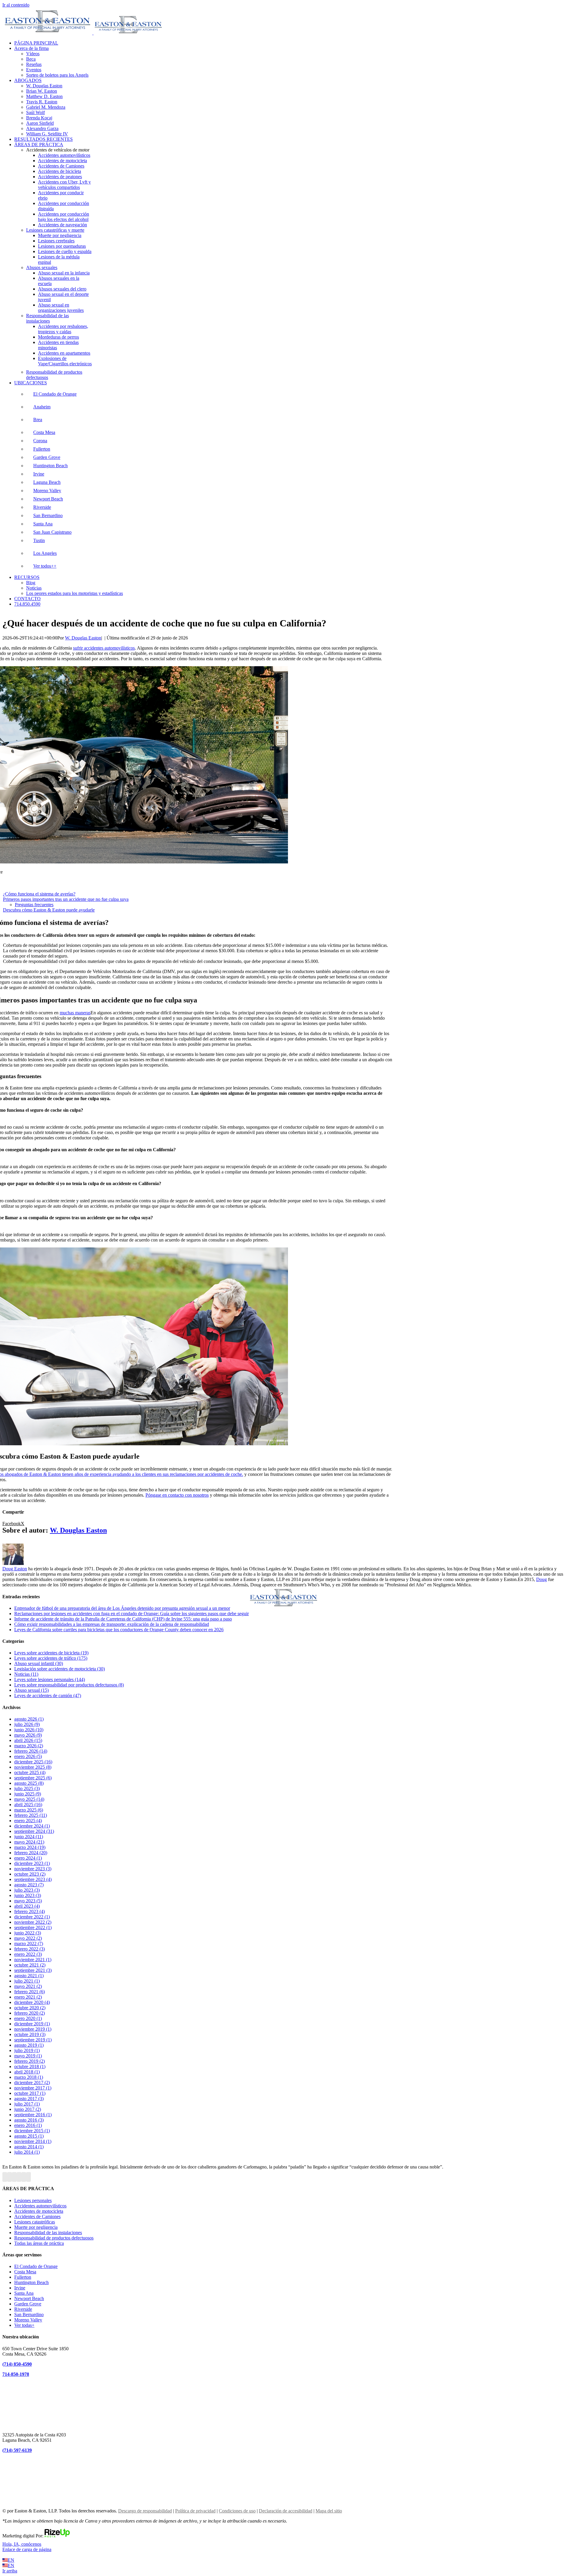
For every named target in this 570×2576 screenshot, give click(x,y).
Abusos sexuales (42, 267)
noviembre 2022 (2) (33, 1922)
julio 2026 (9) (27, 1724)
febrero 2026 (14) (31, 1751)
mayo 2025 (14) (29, 1799)
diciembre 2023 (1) (32, 1863)
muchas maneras (75, 1013)
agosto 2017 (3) (29, 2099)
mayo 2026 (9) (28, 1735)
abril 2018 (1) (27, 2072)
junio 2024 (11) (29, 1837)
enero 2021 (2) (28, 1997)
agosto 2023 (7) (29, 1885)
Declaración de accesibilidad (286, 2511)
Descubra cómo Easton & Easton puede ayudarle (49, 910)
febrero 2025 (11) (31, 1815)
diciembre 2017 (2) (32, 2083)
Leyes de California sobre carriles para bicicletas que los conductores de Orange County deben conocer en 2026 (119, 1630)
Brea (38, 420)
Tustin (39, 540)
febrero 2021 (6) (30, 1992)
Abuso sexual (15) (31, 1690)
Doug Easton (15, 1569)
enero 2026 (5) (28, 1756)
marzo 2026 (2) (29, 1746)
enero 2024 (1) (28, 1858)
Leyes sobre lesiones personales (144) (50, 1679)
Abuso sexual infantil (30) (39, 1663)
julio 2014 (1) (27, 2152)
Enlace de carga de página (27, 2549)
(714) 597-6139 (17, 2450)
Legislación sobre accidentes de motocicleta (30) (60, 1669)
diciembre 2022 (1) (32, 1917)
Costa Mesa (44, 432)
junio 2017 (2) (28, 2109)
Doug (541, 1579)
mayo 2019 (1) (28, 2056)
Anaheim (42, 407)
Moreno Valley (47, 491)
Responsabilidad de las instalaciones (47, 318)
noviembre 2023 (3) (33, 1869)
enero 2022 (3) (28, 1954)
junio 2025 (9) (28, 1794)
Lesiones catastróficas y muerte (55, 230)
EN (11, 2560)
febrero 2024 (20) (31, 1853)
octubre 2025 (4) (30, 1772)
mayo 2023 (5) (28, 1901)
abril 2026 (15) (28, 1740)
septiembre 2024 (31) (34, 1831)
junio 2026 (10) (29, 1730)
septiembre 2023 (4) (33, 1879)
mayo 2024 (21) (29, 1842)
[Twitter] (9, 2177)
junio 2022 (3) (28, 1933)
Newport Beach (48, 499)
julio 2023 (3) (27, 1890)
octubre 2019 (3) (30, 2034)
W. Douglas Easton (83, 638)
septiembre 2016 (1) (33, 2115)
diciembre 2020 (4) (32, 2002)
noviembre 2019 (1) (33, 2029)
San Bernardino (48, 515)
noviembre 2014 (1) (33, 2141)
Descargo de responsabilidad (145, 2511)
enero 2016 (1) (28, 2125)
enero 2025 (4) (28, 1821)
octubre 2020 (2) (30, 2008)
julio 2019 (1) (27, 2050)
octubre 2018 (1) (30, 2066)
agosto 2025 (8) (29, 1783)
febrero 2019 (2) (30, 2061)
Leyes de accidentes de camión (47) (48, 1696)
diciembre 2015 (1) (32, 2131)
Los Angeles (45, 553)
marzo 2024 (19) (30, 1847)
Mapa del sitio (329, 2511)
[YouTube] (14, 2177)
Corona (40, 441)
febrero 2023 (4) (30, 1911)
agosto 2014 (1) (29, 2147)
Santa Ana (43, 524)
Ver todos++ (45, 566)
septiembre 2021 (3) (33, 1970)
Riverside (42, 507)
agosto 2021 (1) (29, 1976)
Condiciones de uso (237, 2511)
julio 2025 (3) (27, 1788)
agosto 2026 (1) (29, 1719)
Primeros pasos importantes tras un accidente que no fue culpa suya (66, 899)
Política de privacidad (195, 2511)
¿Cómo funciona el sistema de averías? (39, 894)
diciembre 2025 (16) (33, 1762)
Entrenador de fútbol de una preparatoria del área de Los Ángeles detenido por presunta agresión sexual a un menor (122, 1608)
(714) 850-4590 (17, 2364)
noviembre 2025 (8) (33, 1767)
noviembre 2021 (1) (33, 1960)
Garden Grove (47, 457)
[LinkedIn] (24, 2177)
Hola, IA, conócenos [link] (22, 2544)
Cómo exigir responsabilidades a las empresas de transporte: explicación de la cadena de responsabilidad (112, 1624)
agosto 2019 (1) (29, 2045)
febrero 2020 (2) (30, 2013)
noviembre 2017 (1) (33, 2088)
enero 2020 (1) (28, 2018)
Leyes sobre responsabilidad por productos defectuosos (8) (69, 1685)
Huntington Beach (50, 466)
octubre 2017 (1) (30, 2093)
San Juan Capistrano (52, 532)
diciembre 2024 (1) (32, 1826)
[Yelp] (28, 2177)
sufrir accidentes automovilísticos (104, 648)
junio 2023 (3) (28, 1895)
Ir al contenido (16, 5)
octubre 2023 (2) (30, 1874)
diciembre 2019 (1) (32, 2024)
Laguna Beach (47, 482)
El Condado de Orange (55, 394)
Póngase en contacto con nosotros (177, 1495)
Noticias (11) (26, 1674)
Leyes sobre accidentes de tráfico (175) (51, 1658)
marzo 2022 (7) (29, 1944)
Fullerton (42, 449)
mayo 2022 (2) (28, 1938)
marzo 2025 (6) (29, 1810)
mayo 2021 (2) (28, 1986)
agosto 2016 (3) (29, 2120)
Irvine (39, 474)
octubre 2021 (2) (30, 1965)
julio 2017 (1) (27, 2104)
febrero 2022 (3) (30, 1949)
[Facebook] (5, 2177)
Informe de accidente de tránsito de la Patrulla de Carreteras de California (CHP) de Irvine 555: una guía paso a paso (123, 1619)
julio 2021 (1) (27, 1981)
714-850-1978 (16, 2374)
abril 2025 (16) (28, 1805)
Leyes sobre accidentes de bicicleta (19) (51, 1653)
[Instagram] (19, 2177)
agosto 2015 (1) (29, 2136)
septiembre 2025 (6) (33, 1778)
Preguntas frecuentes (34, 905)
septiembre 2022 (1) (33, 1927)
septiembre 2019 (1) (33, 2040)
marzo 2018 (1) (29, 2077)
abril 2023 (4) (27, 1906)
